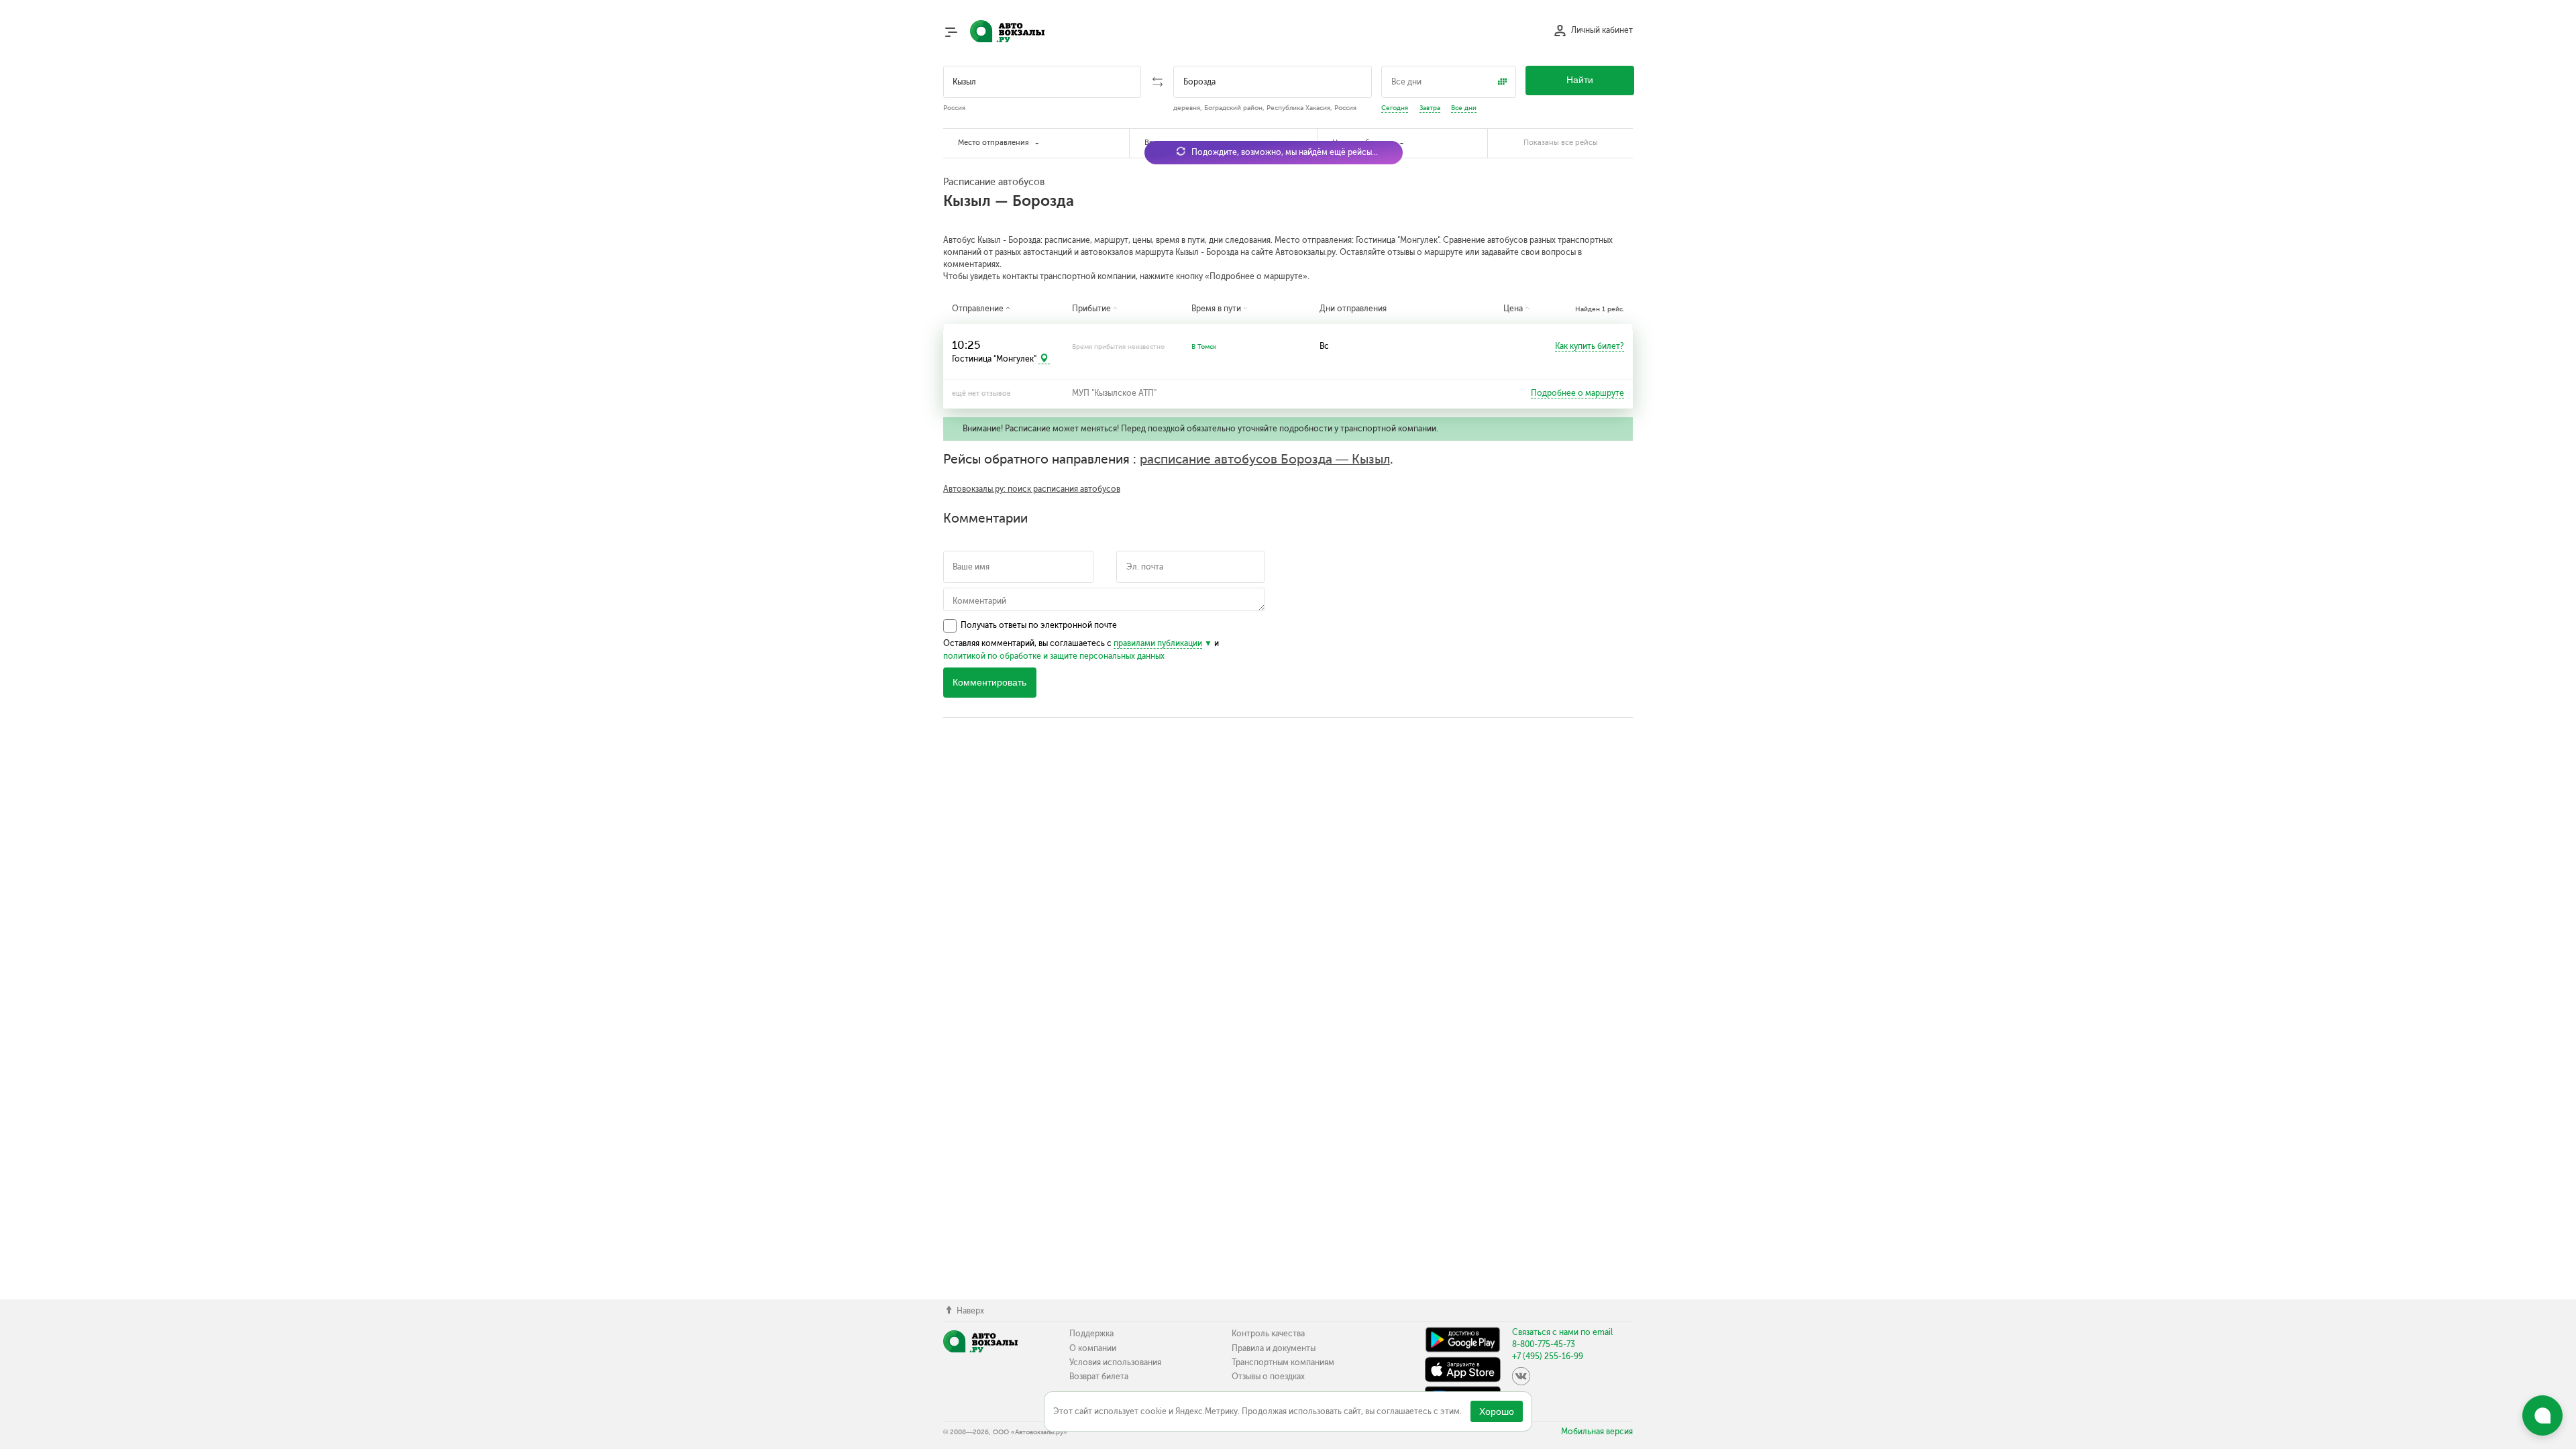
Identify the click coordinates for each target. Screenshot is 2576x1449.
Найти (1580, 80)
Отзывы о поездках (1268, 1377)
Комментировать (989, 683)
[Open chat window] (2542, 1415)
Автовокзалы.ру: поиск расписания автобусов (1032, 489)
